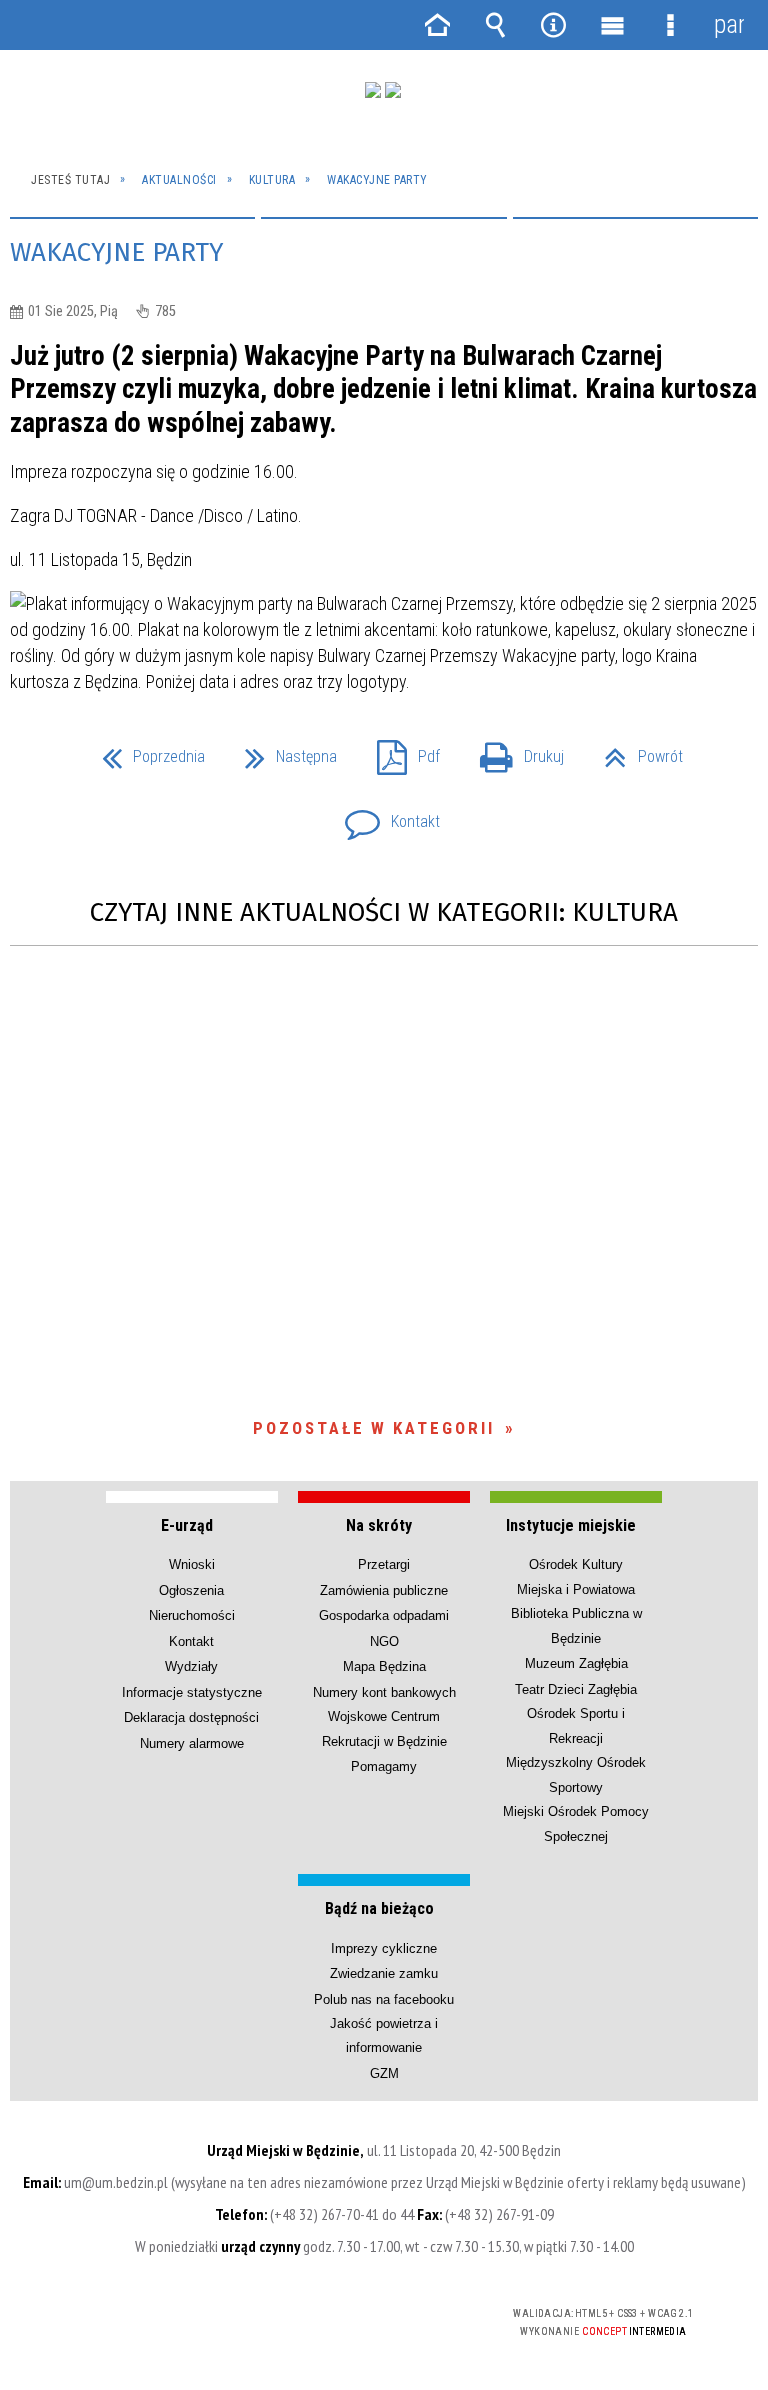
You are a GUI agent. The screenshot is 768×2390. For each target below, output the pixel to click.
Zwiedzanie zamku (384, 1973)
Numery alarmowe (192, 1743)
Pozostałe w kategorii (374, 1428)
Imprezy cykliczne (384, 1948)
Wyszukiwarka (495, 25)
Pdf (400, 750)
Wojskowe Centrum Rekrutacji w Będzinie (384, 1728)
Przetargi (384, 1564)
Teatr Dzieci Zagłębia (576, 1689)
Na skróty (379, 1525)
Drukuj (514, 750)
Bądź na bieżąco (379, 1908)
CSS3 (351, 2314)
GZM (384, 2073)
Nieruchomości (192, 1615)
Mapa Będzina (384, 1666)
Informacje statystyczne (192, 1692)
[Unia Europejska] (393, 90)
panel (729, 24)
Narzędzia (554, 25)
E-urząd (187, 1525)
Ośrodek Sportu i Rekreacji (576, 1725)
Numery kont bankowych (384, 1692)
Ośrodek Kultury (576, 1564)
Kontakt (384, 815)
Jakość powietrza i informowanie (384, 2035)
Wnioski (192, 1564)
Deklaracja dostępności (191, 1717)
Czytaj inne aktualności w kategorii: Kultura (384, 912)
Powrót (635, 750)
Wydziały (191, 1666)
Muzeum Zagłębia (576, 1663)
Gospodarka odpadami (384, 1615)
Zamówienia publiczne (384, 1590)
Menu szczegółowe (670, 25)
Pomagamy (384, 1766)
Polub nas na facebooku (384, 1999)
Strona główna (437, 25)
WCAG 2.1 (414, 2313)
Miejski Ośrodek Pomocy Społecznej (576, 1823)
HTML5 (321, 2314)
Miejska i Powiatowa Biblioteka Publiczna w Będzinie (576, 1614)
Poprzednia (145, 750)
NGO (384, 1641)
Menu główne (612, 25)
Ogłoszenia (191, 1590)
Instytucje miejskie (571, 1525)
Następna (283, 750)
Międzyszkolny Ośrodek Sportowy (576, 1774)
